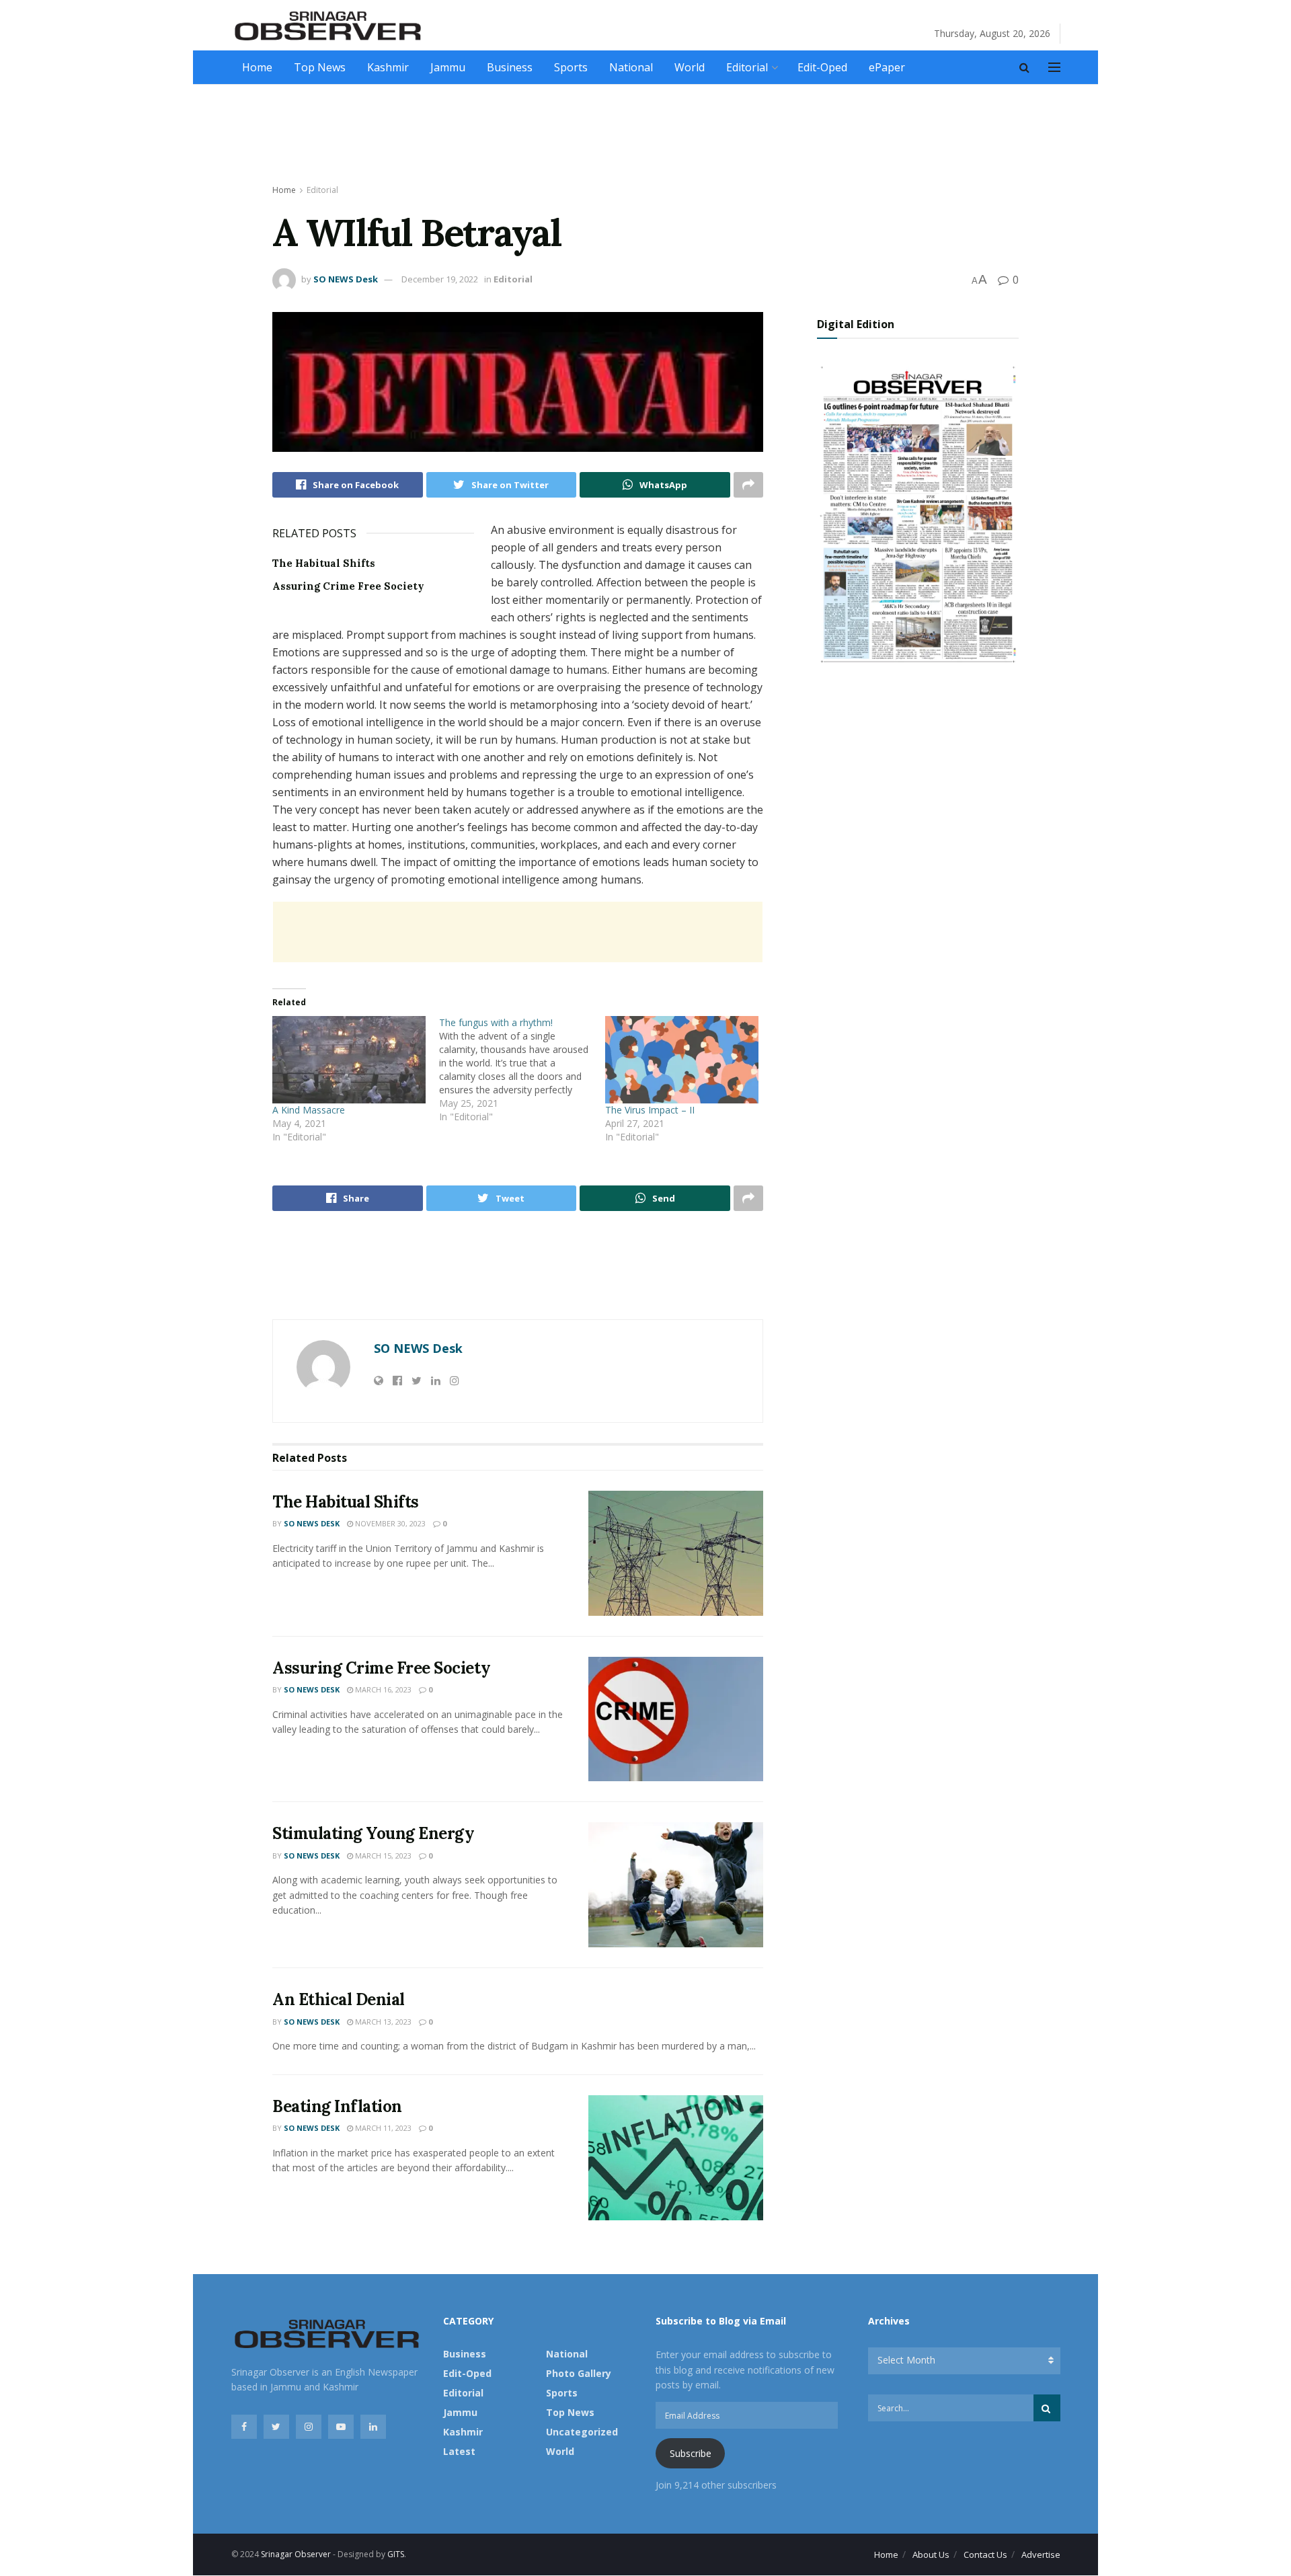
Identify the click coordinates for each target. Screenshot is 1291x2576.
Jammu (448, 67)
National (631, 67)
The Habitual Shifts (324, 563)
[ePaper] (918, 513)
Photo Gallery (579, 2373)
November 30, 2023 (389, 1523)
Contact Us (985, 2554)
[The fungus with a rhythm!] (522, 1070)
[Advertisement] (645, 135)
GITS (396, 2554)
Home (257, 67)
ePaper (887, 67)
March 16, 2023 (382, 1689)
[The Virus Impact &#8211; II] (682, 1060)
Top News (320, 67)
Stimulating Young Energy (373, 1833)
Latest (459, 2451)
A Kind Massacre (309, 1110)
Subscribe (691, 2453)
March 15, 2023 (382, 1856)
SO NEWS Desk (346, 279)
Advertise (1041, 2554)
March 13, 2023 (382, 2022)
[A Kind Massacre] (349, 1060)
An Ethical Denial (339, 1999)
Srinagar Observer (296, 2554)
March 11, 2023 (382, 2128)
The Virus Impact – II (650, 1110)
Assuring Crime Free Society (348, 586)
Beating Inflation (337, 2106)
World (690, 67)
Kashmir (388, 67)
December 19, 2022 (440, 279)
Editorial (747, 67)
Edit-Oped (822, 67)
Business (510, 67)
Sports (571, 67)
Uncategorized (582, 2432)
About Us (931, 2554)
